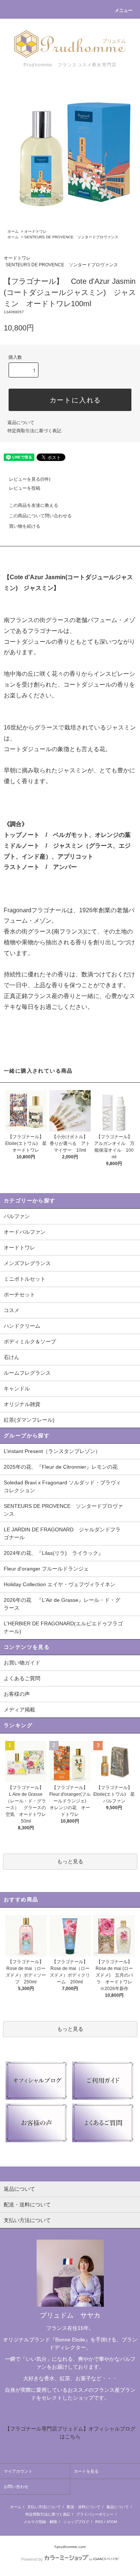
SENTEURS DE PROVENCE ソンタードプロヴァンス (71, 237)
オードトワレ (35, 231)
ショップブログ (76, 2522)
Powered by (32, 2559)
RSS (99, 2522)
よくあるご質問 (22, 1678)
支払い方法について (44, 2507)
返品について (21, 423)
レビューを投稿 (25, 488)
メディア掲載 (19, 1710)
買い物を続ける (25, 526)
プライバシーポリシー (95, 2514)
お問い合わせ (16, 2486)
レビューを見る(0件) (30, 479)
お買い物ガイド (22, 1663)
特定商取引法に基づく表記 (34, 431)
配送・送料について (84, 2507)
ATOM (112, 2522)
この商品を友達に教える (34, 505)
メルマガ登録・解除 (40, 2522)
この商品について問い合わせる (40, 516)
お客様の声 (17, 1694)
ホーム (13, 231)
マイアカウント (18, 2471)
